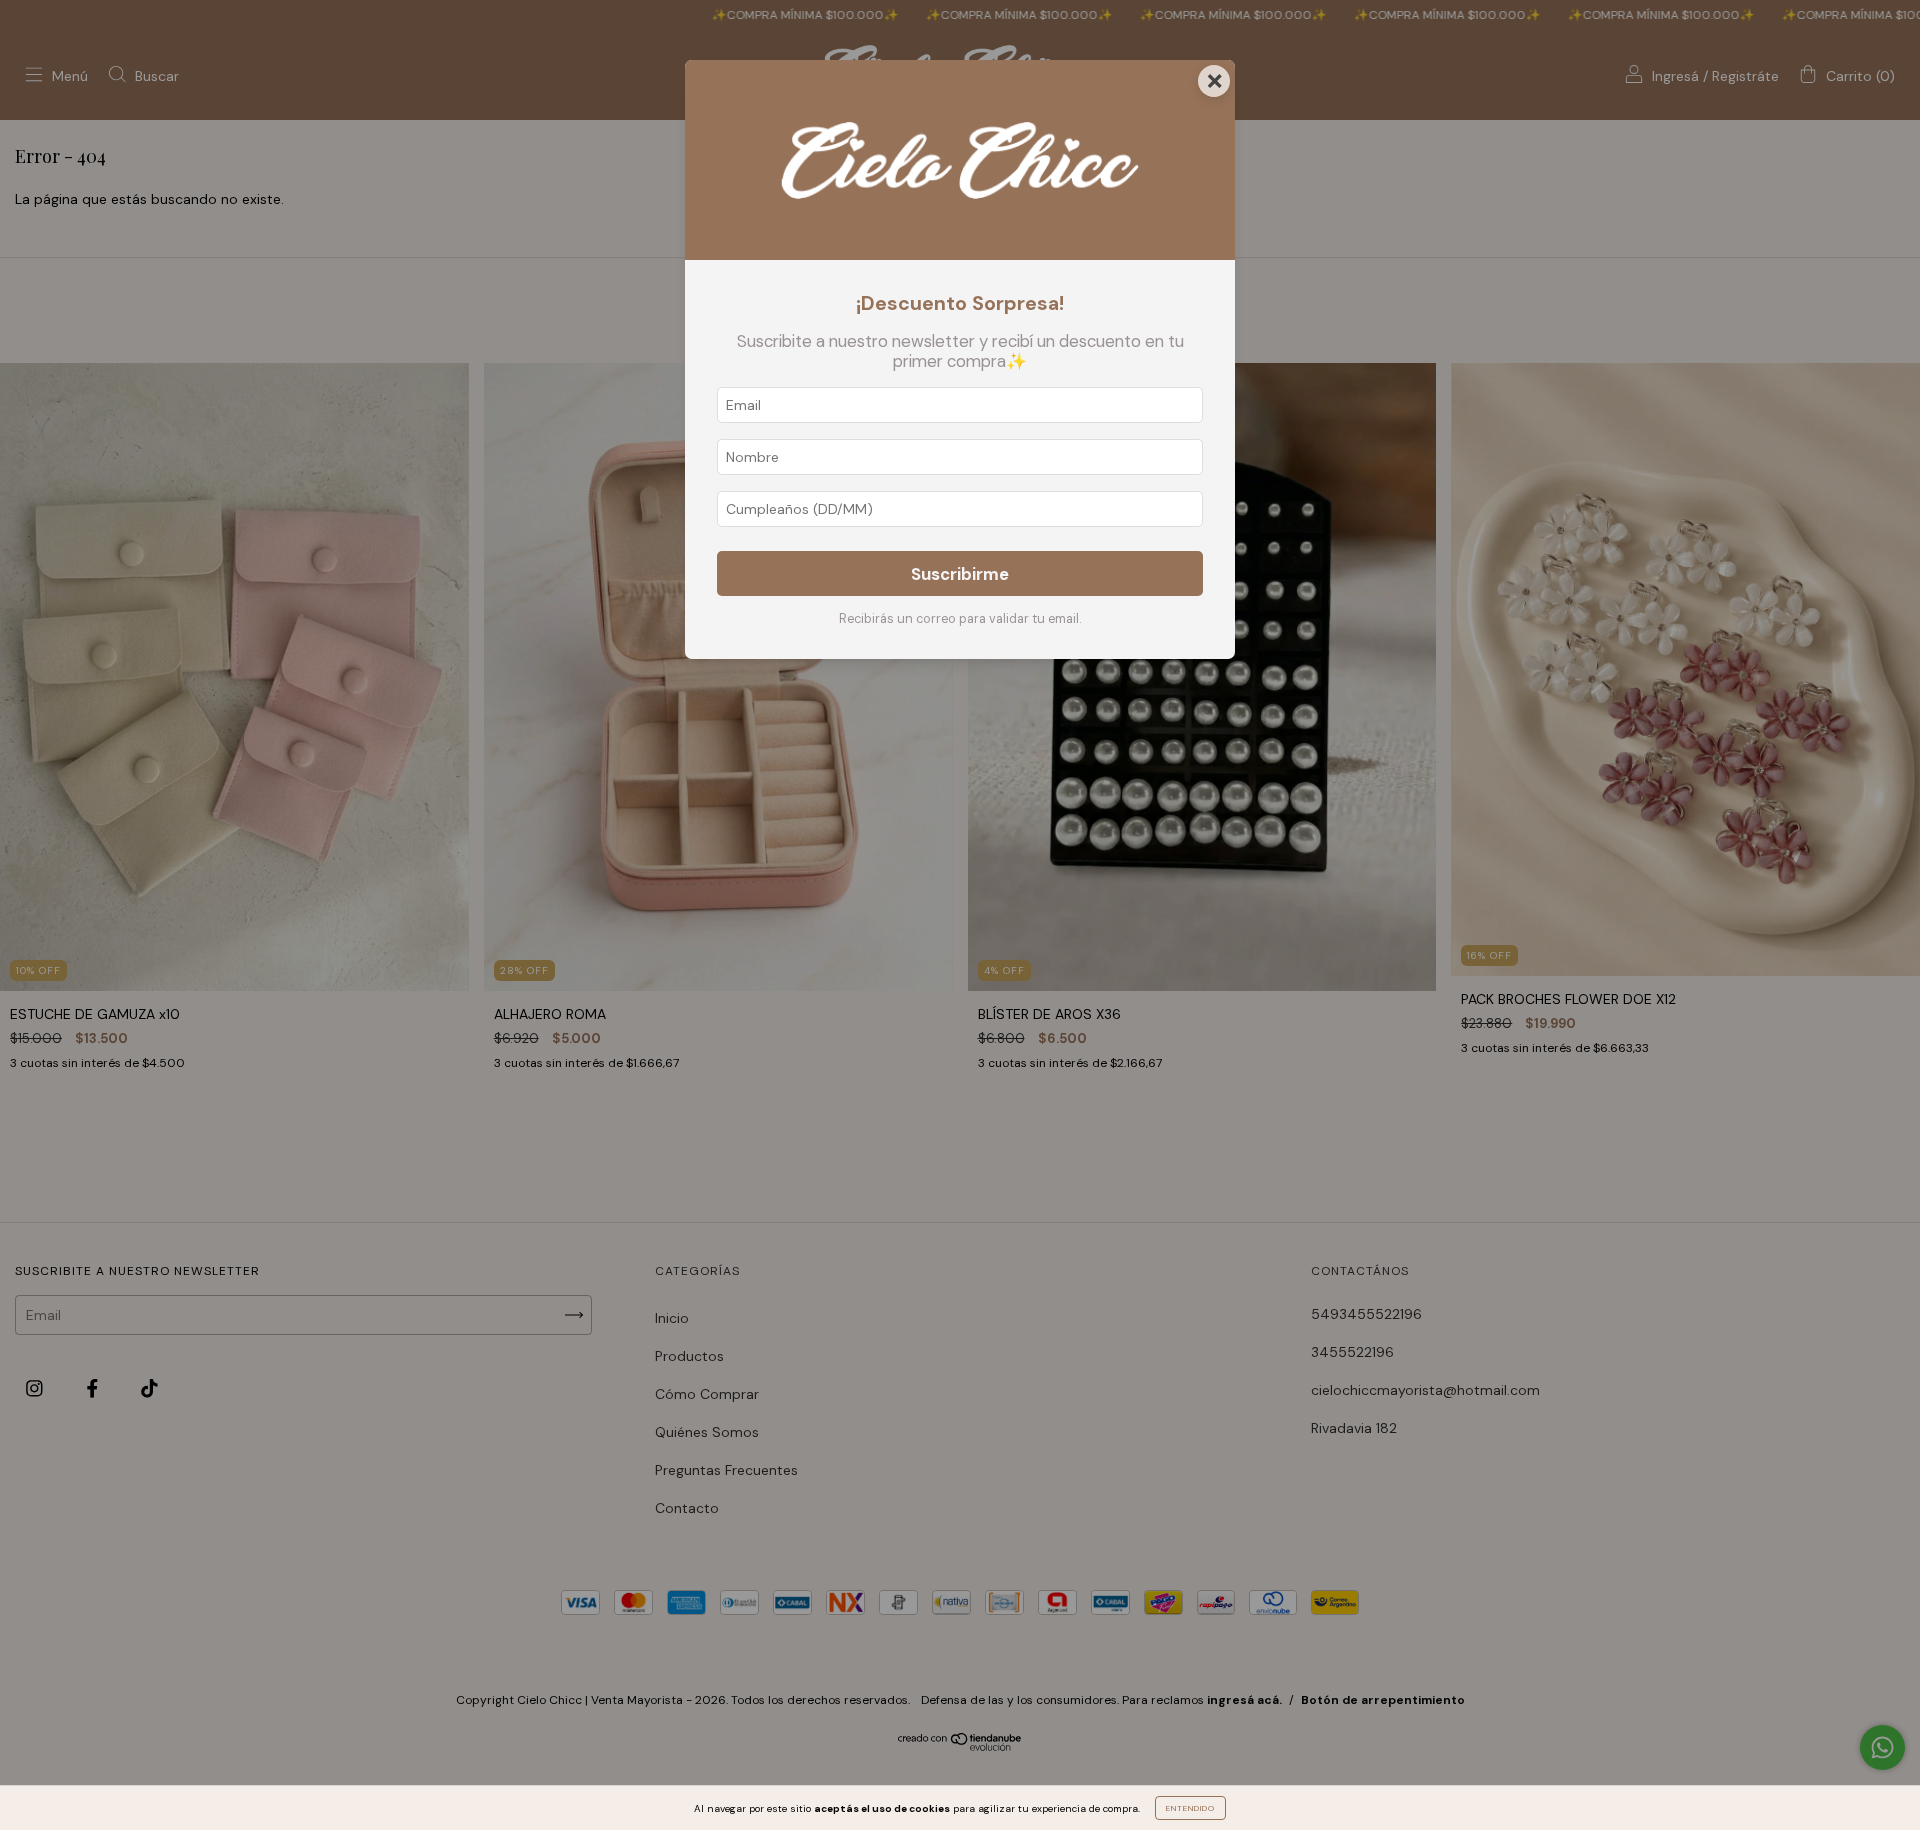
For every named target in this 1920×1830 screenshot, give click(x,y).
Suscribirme (960, 574)
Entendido (1190, 1808)
